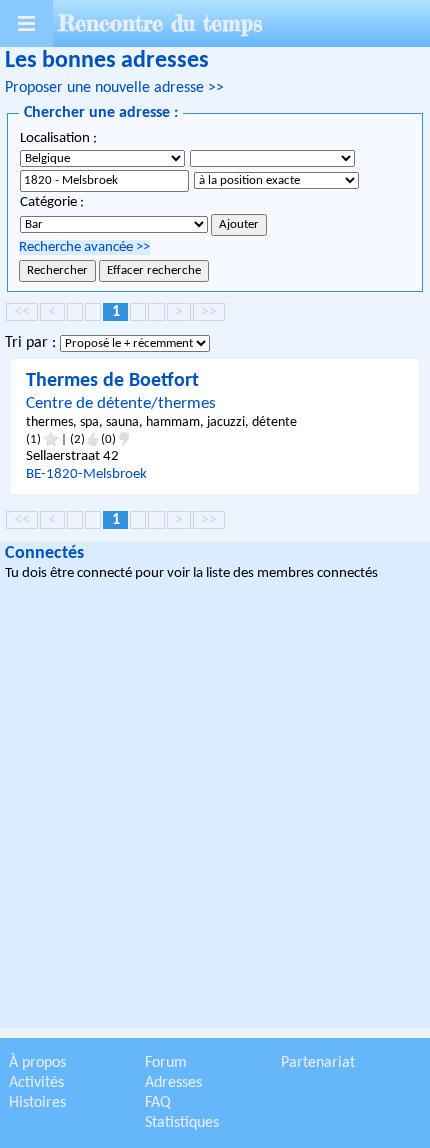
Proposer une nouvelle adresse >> (114, 88)
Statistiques (182, 1123)
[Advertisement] (215, 808)
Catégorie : (52, 202)
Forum (166, 1063)
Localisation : (58, 138)
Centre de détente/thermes (121, 403)
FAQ (158, 1103)
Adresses (173, 1083)
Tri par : (32, 343)
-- (86, 474)
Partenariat (318, 1063)
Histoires (37, 1103)
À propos (37, 1063)
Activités (36, 1083)
